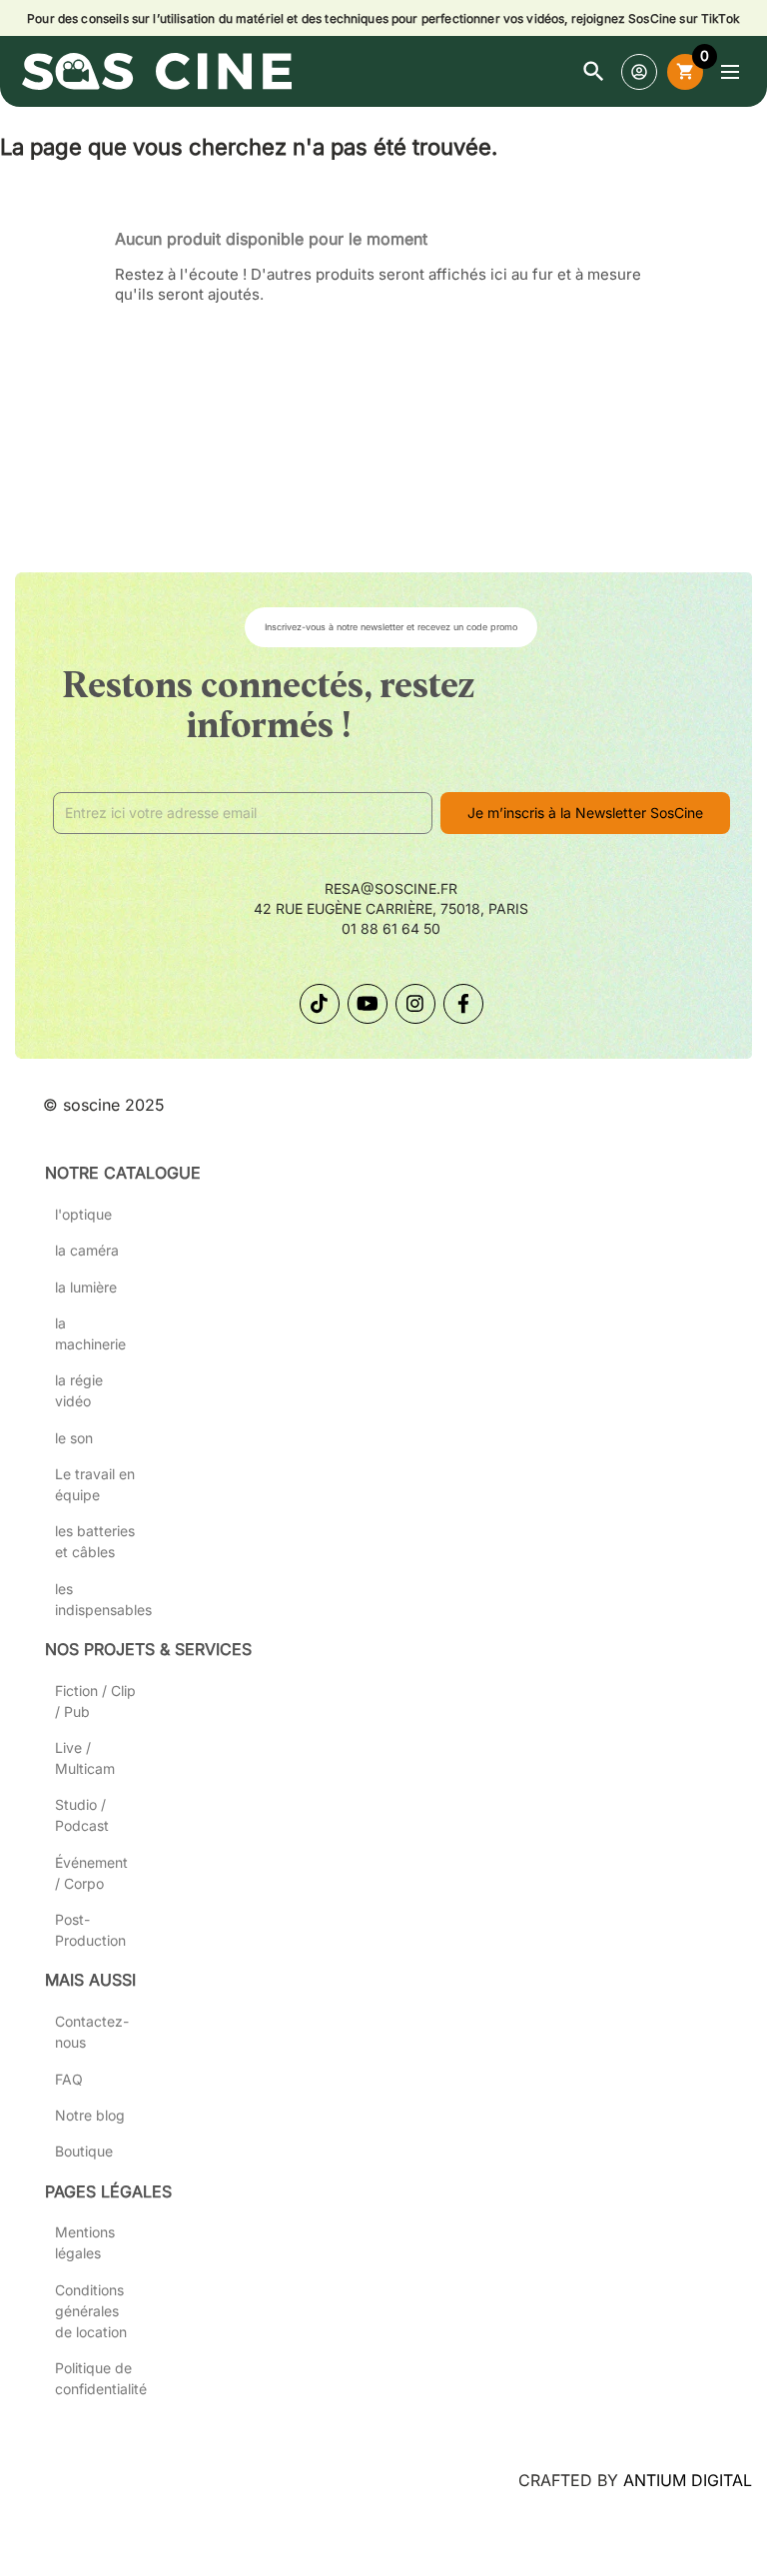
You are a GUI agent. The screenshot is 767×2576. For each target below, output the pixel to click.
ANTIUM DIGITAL (688, 2480)
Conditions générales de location (91, 2311)
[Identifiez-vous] (639, 72)
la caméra (87, 1250)
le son (74, 1438)
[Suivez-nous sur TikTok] (320, 1004)
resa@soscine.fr (391, 888)
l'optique (83, 1214)
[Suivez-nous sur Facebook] (463, 1004)
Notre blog (90, 2115)
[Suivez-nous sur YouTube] (368, 1004)
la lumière (86, 1287)
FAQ (69, 2079)
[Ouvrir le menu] (730, 72)
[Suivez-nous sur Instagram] (415, 1004)
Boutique (84, 2151)
